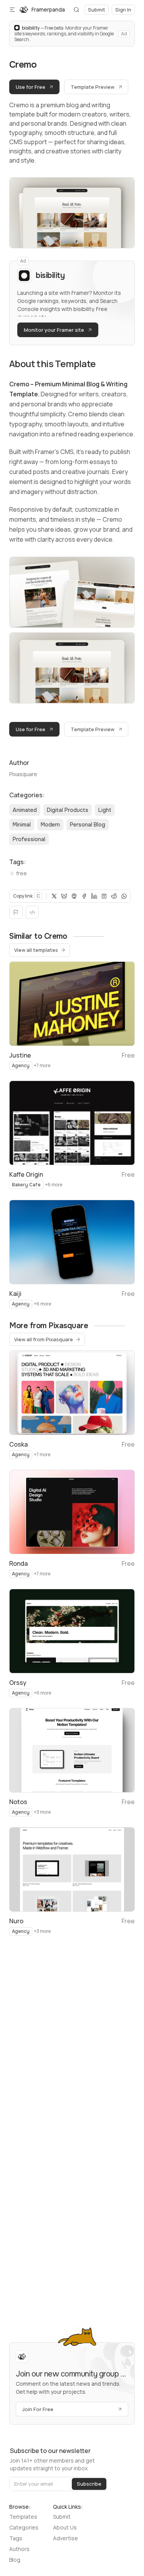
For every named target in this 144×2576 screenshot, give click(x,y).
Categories (24, 2527)
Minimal (22, 825)
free (22, 873)
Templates (23, 2517)
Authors (19, 2549)
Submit (62, 2517)
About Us (65, 2527)
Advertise (65, 2538)
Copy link (26, 896)
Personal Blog (88, 825)
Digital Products (68, 810)
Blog (15, 2560)
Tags (16, 2538)
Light (105, 810)
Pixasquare (23, 774)
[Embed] (32, 912)
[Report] (16, 912)
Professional (29, 839)
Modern (50, 825)
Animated (25, 810)
